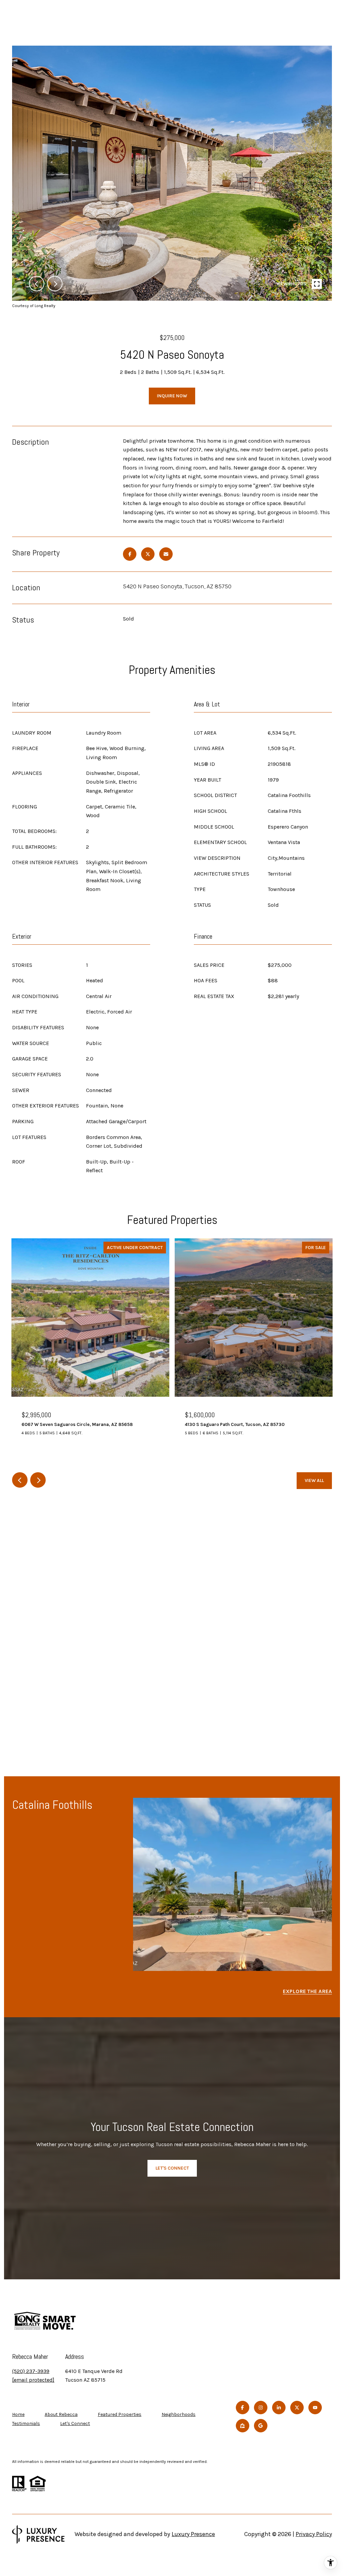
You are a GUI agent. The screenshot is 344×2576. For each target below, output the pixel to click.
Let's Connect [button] (172, 2168)
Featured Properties (120, 2414)
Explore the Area (307, 1991)
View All (314, 1480)
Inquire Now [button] (172, 396)
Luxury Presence (193, 2534)
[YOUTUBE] (315, 2408)
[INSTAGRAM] (261, 2408)
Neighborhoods (179, 2414)
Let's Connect (75, 2424)
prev (37, 284)
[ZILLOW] (243, 2426)
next (55, 284)
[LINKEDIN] (279, 2408)
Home (18, 2414)
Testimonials (26, 2423)
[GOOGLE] (261, 2426)
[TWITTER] (297, 2408)
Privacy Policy (314, 2534)
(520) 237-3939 (31, 2371)
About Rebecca (61, 2414)
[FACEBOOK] (243, 2408)
